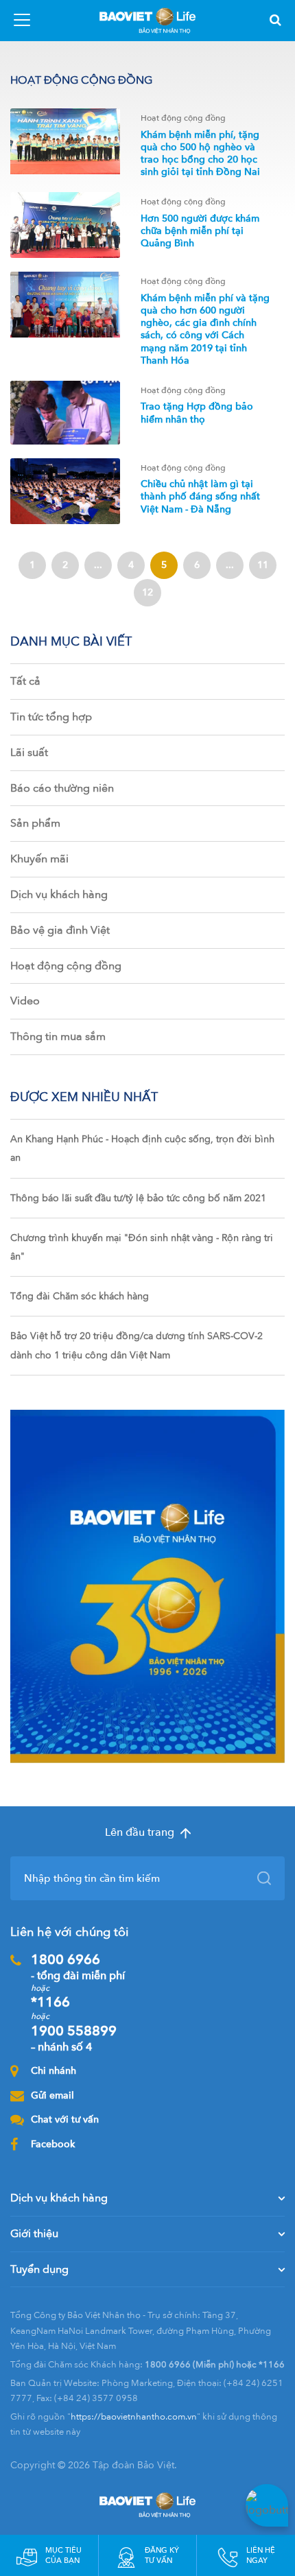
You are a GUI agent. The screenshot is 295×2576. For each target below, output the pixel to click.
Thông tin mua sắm (58, 1037)
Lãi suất (29, 753)
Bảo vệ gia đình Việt (60, 930)
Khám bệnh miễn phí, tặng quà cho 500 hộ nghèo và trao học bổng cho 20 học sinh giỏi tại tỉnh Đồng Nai (200, 154)
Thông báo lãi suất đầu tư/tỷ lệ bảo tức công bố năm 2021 (138, 1198)
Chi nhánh (54, 2071)
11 (263, 565)
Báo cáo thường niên (62, 788)
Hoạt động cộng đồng (66, 966)
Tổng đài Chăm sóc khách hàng (80, 1296)
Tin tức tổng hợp (51, 717)
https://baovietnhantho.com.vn (134, 2417)
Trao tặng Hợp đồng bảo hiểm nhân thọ (197, 413)
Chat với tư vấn (65, 2119)
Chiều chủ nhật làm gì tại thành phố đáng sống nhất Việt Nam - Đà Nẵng (200, 496)
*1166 (50, 2002)
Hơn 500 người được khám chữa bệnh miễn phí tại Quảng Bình (200, 231)
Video (25, 1001)
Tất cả (25, 681)
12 (147, 592)
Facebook (53, 2144)
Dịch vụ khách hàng (59, 895)
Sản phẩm (35, 823)
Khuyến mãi (39, 859)
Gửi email (52, 2095)
